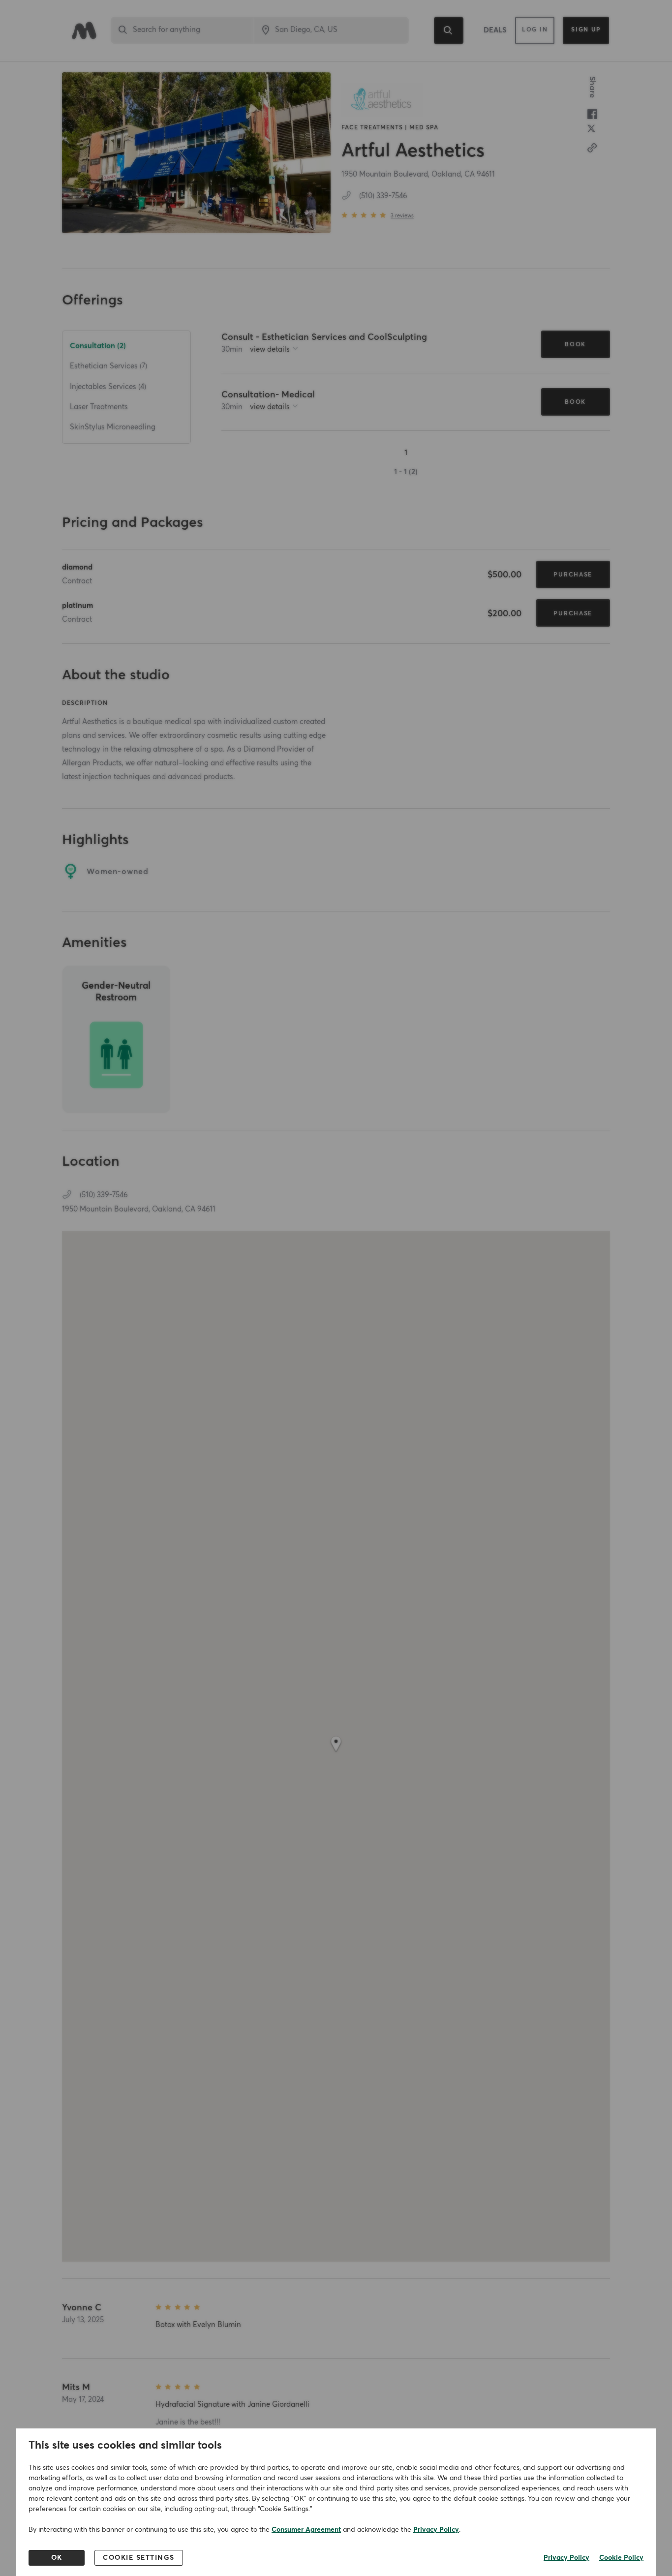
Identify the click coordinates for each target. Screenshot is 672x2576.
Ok (57, 2558)
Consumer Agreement (306, 2530)
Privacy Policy (436, 2530)
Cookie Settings (139, 2558)
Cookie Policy (621, 2558)
